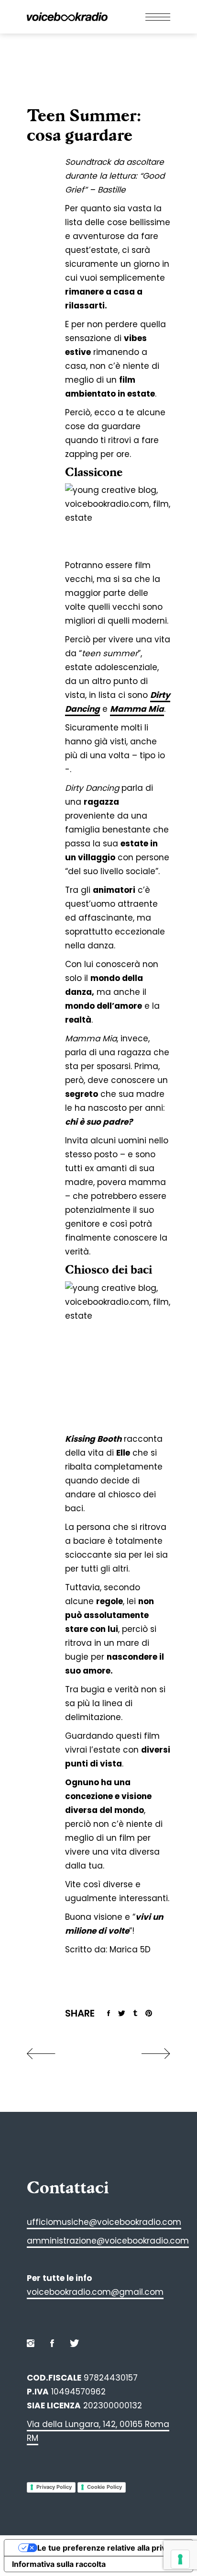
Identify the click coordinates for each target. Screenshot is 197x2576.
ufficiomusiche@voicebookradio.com (104, 2222)
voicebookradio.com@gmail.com (95, 2292)
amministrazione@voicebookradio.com (108, 2241)
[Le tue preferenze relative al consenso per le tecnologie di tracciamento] (180, 2559)
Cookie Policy (104, 2487)
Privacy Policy (54, 2487)
